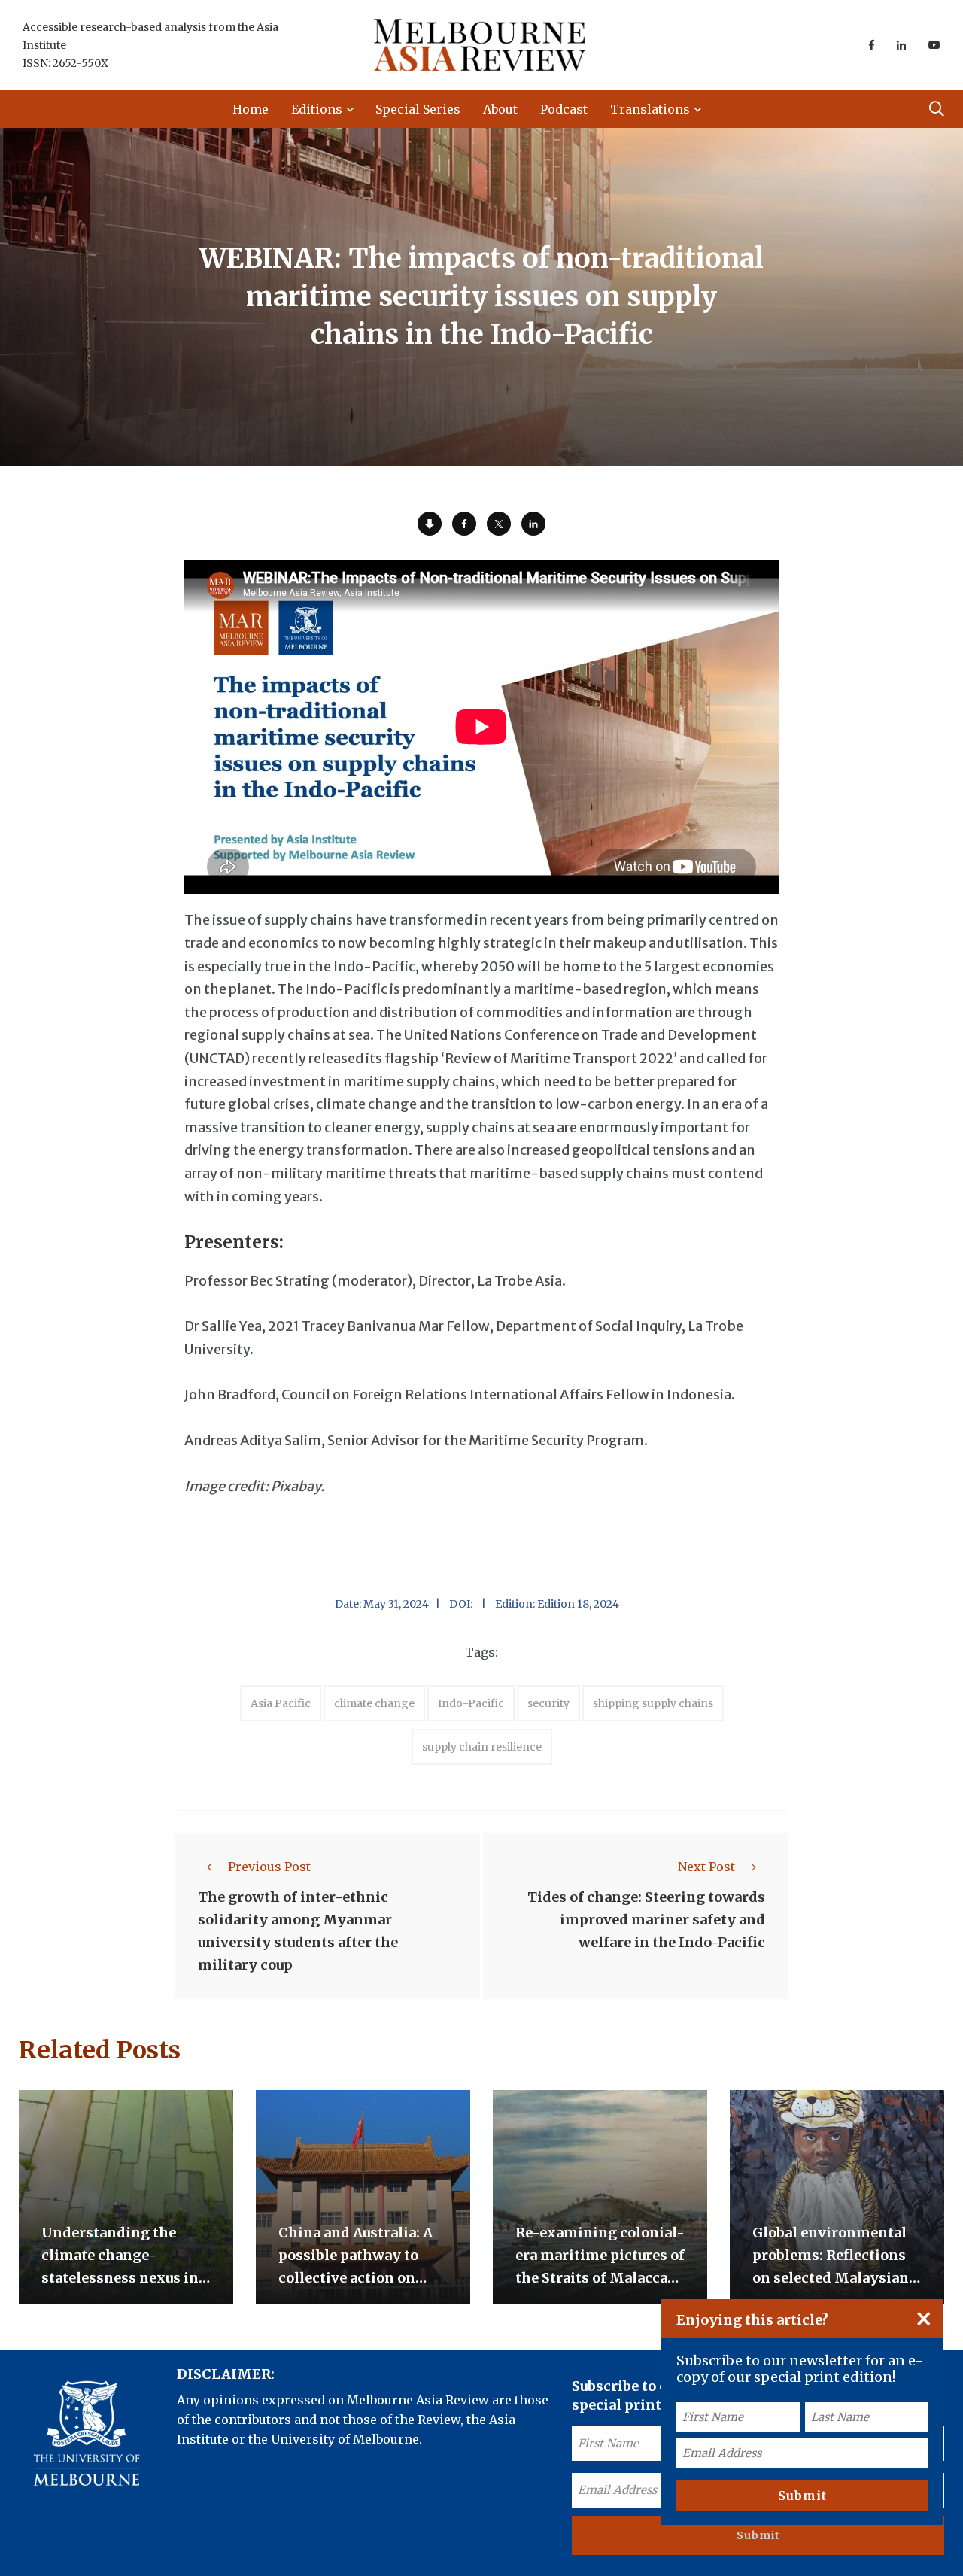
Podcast (564, 109)
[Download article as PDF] (430, 524)
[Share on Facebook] (464, 524)
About (500, 109)
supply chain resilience (482, 1747)
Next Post (706, 1867)
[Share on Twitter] (499, 524)
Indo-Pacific (471, 1703)
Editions (317, 109)
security (548, 1703)
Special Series (418, 109)
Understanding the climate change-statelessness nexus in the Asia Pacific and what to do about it (120, 2278)
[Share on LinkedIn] (533, 524)
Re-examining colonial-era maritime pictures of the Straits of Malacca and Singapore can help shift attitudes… (600, 2278)
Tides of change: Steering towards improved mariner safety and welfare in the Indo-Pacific (646, 1920)
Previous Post (269, 1867)
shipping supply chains (653, 1703)
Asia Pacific (281, 1703)
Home (251, 109)
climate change (374, 1703)
